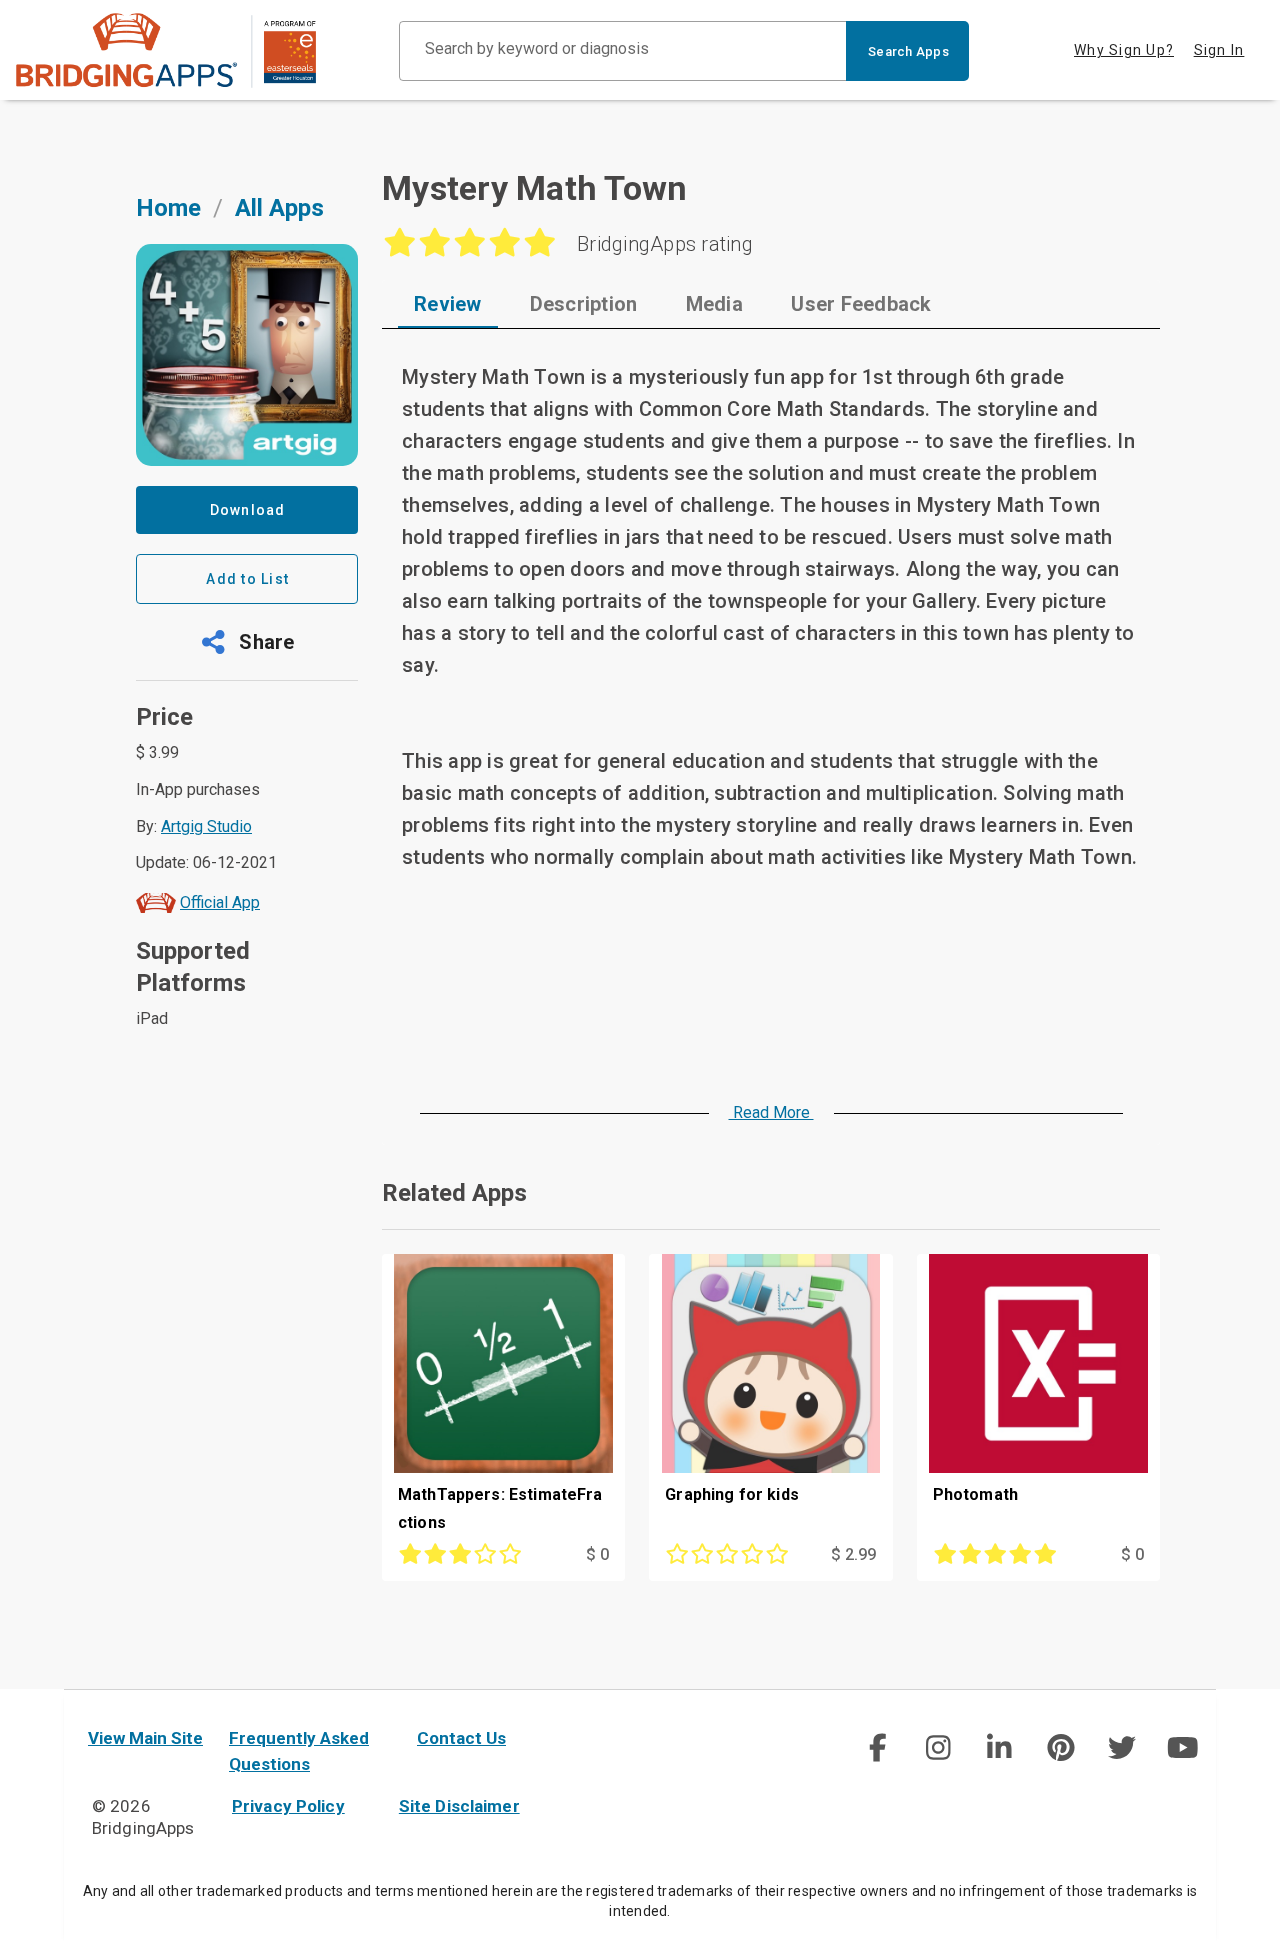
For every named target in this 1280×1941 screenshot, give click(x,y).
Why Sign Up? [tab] (1124, 50)
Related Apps (454, 1193)
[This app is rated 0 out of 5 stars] (735, 1555)
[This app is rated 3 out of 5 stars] (468, 1555)
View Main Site (145, 1738)
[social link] (876, 1748)
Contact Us (461, 1738)
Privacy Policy (288, 1806)
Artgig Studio (206, 826)
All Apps (279, 208)
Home (168, 208)
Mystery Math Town (534, 188)
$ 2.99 (854, 1554)
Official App (220, 902)
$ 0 (597, 1554)
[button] (247, 642)
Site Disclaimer (459, 1806)
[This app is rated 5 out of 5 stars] (1003, 1555)
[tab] (448, 304)
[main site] (166, 50)
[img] (877, 1748)
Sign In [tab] (1219, 50)
